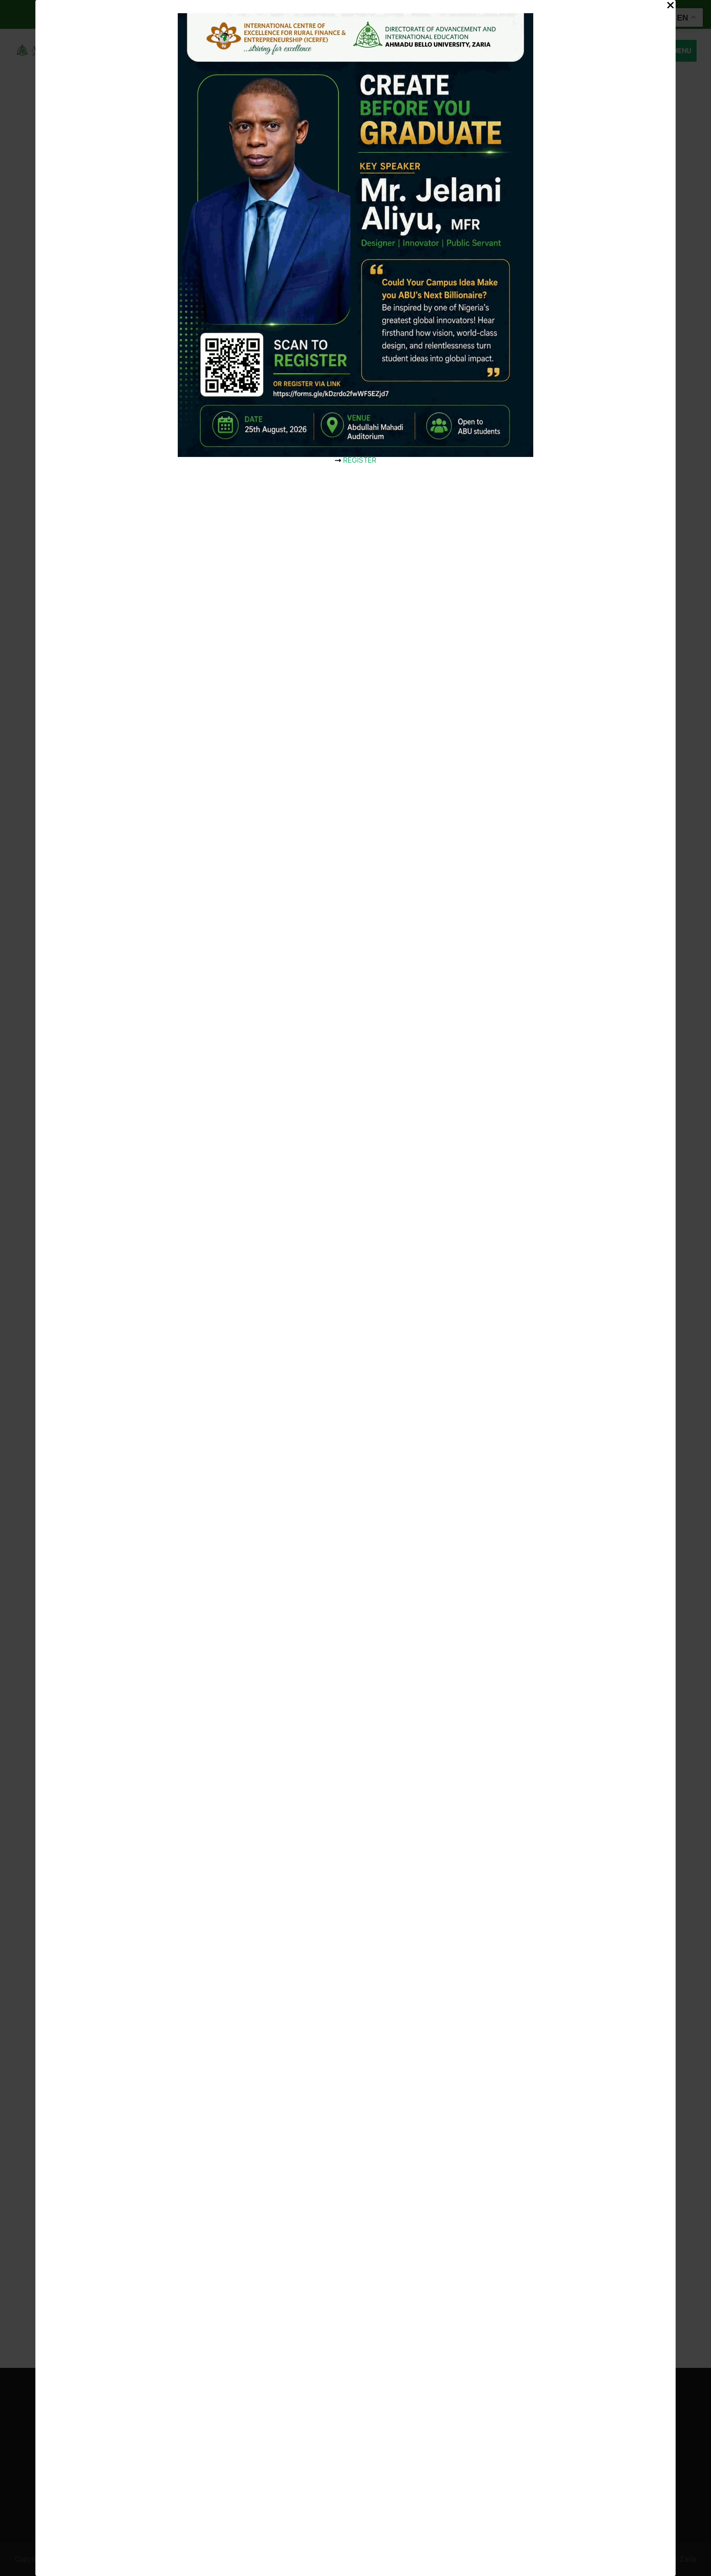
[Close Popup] (670, 6)
